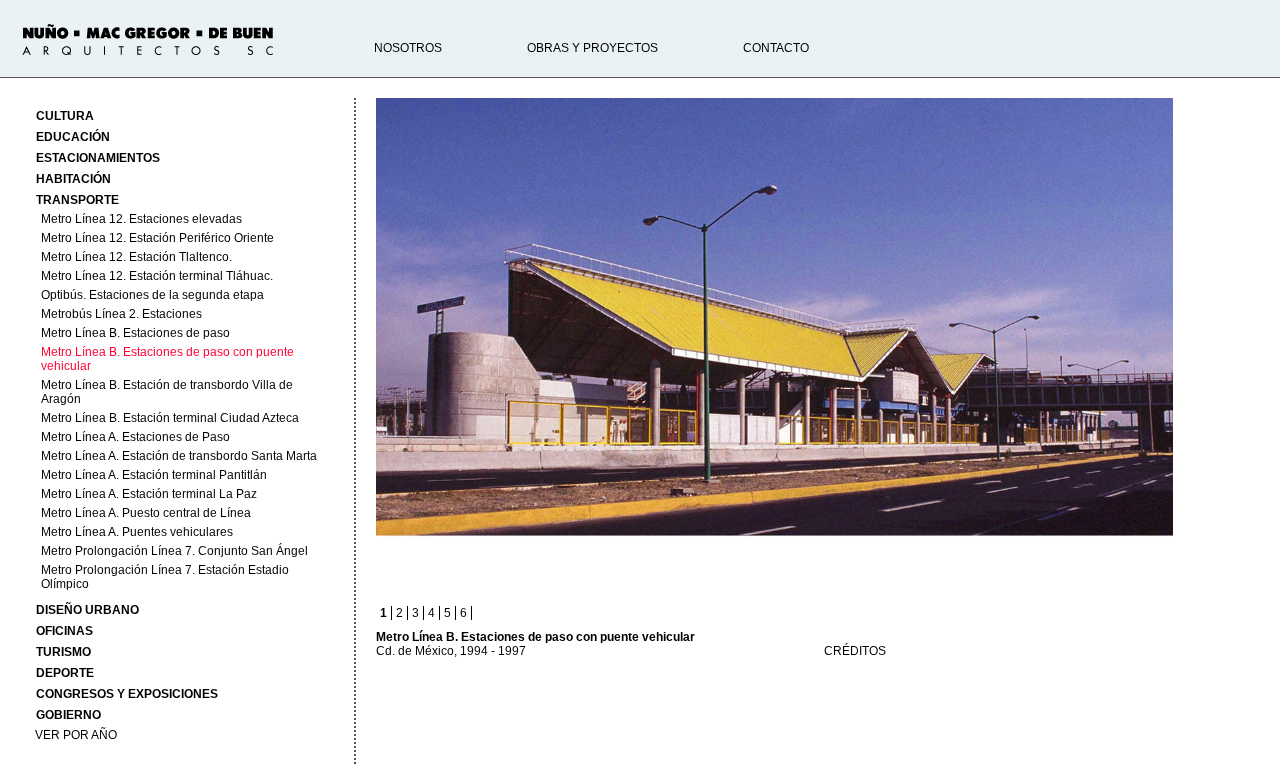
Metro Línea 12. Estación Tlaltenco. (136, 257)
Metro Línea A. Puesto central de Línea (146, 513)
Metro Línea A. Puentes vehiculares (137, 532)
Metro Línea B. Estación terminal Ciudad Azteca (170, 418)
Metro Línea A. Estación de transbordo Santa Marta (179, 456)
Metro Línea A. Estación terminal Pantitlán (154, 475)
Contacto (776, 48)
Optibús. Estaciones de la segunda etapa (152, 295)
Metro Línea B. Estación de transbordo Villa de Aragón (167, 392)
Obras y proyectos (592, 48)
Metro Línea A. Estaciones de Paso (135, 437)
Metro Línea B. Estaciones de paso (135, 333)
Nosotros (408, 48)
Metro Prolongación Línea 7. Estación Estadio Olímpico (165, 577)
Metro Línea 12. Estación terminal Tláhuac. (157, 276)
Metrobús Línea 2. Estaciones (121, 314)
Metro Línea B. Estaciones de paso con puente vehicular (167, 359)
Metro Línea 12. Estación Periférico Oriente (157, 238)
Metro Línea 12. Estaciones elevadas (141, 219)
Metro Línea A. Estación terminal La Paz (149, 494)
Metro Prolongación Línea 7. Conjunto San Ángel (174, 551)
